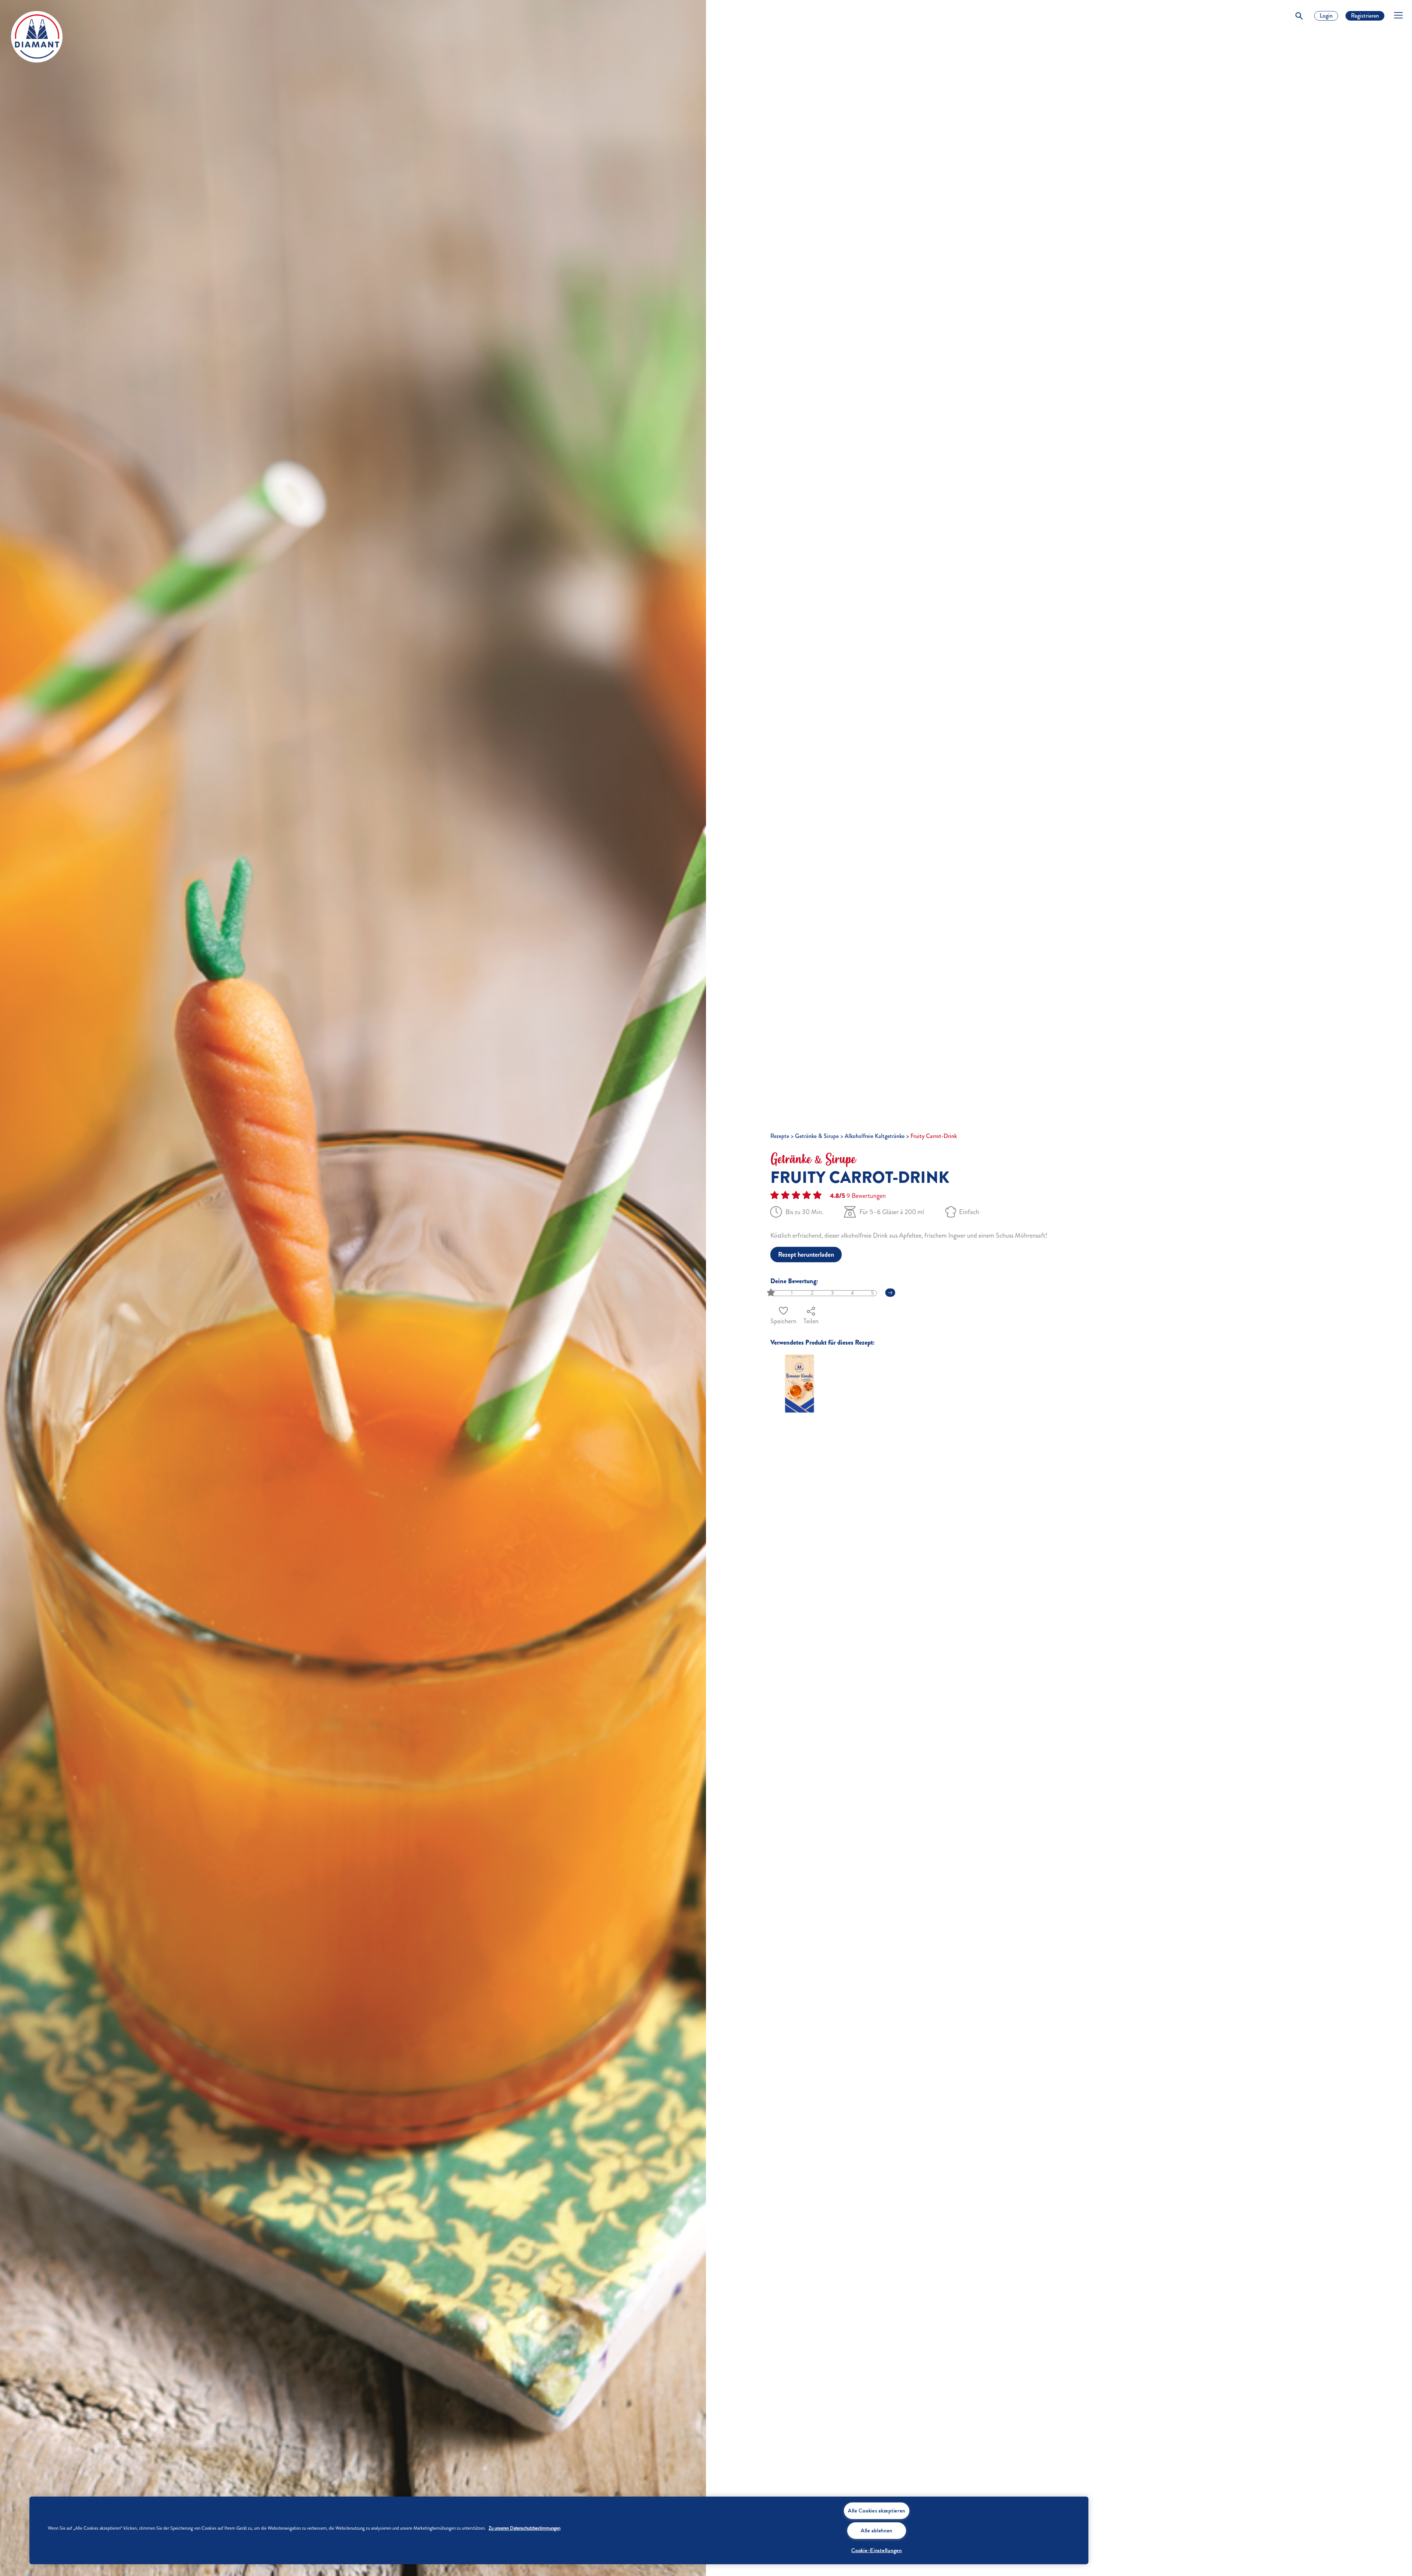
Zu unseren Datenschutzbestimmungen (525, 2528)
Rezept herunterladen (806, 1255)
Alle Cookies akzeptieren (877, 2511)
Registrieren (1365, 16)
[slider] (772, 1293)
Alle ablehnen (877, 2530)
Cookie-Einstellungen (876, 2550)
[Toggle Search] (1299, 16)
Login (1326, 16)
